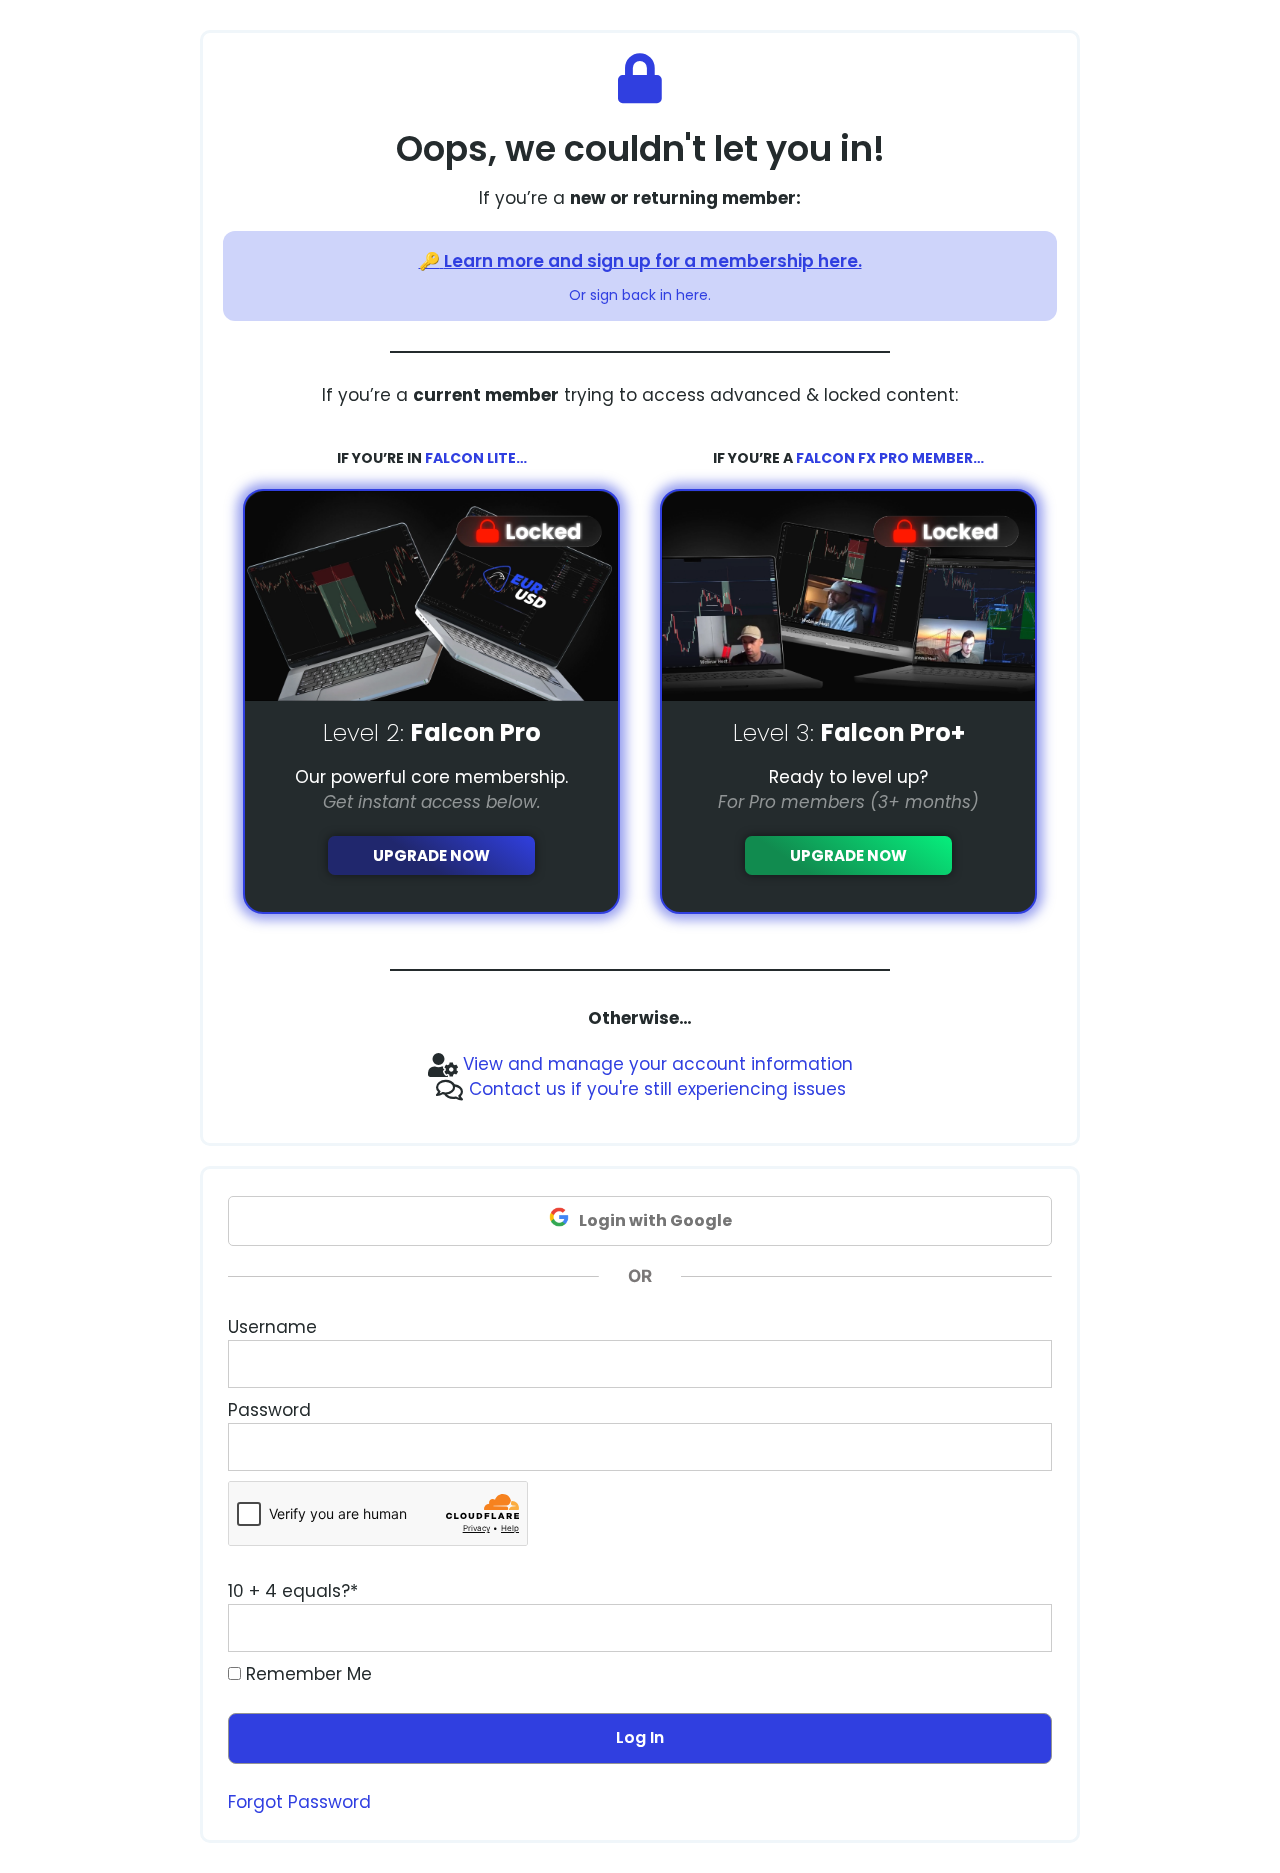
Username (272, 1327)
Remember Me (306, 1674)
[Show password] (1018, 1447)
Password (269, 1410)
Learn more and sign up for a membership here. (653, 261)
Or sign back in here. (640, 295)
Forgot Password (299, 1802)
